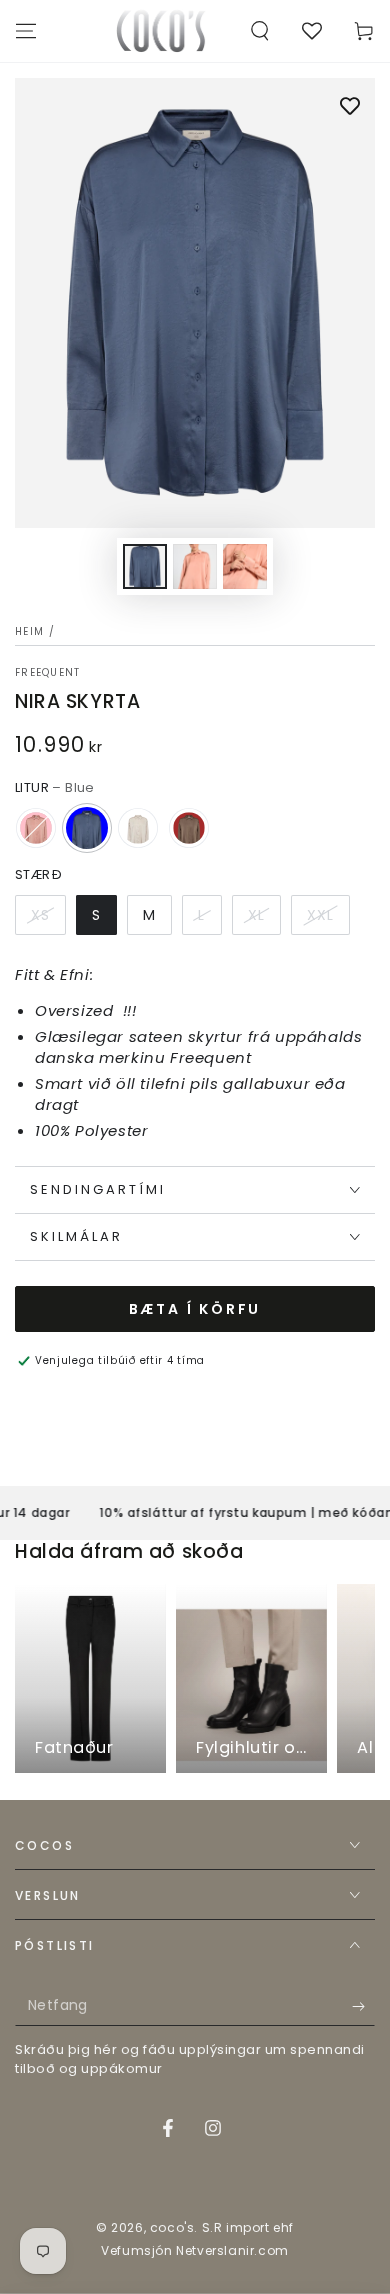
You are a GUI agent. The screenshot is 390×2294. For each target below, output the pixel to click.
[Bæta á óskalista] (350, 108)
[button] (260, 31)
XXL (320, 915)
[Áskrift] (363, 2006)
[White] (138, 828)
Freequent (48, 673)
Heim (29, 631)
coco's (172, 2227)
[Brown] (189, 828)
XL (256, 915)
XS (40, 915)
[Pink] (36, 828)
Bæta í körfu (195, 1309)
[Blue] (87, 828)
